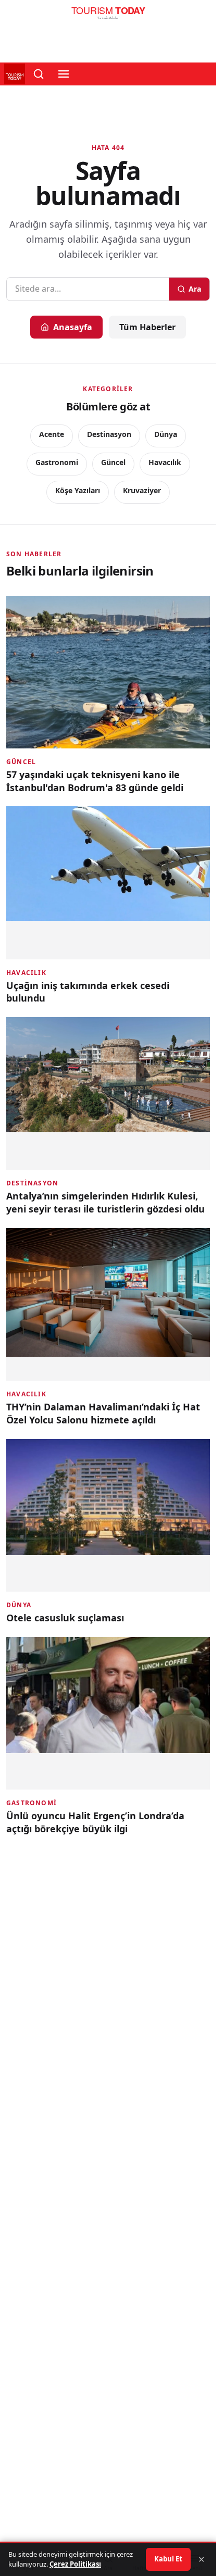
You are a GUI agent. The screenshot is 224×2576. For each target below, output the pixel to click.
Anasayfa (73, 327)
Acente (52, 434)
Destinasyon (109, 434)
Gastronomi (57, 462)
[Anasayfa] (108, 16)
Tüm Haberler (147, 327)
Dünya (166, 434)
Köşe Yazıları (78, 490)
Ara (195, 289)
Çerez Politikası (75, 2564)
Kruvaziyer (142, 490)
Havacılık (165, 462)
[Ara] (39, 74)
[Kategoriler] (64, 74)
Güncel (113, 462)
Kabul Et (168, 2559)
